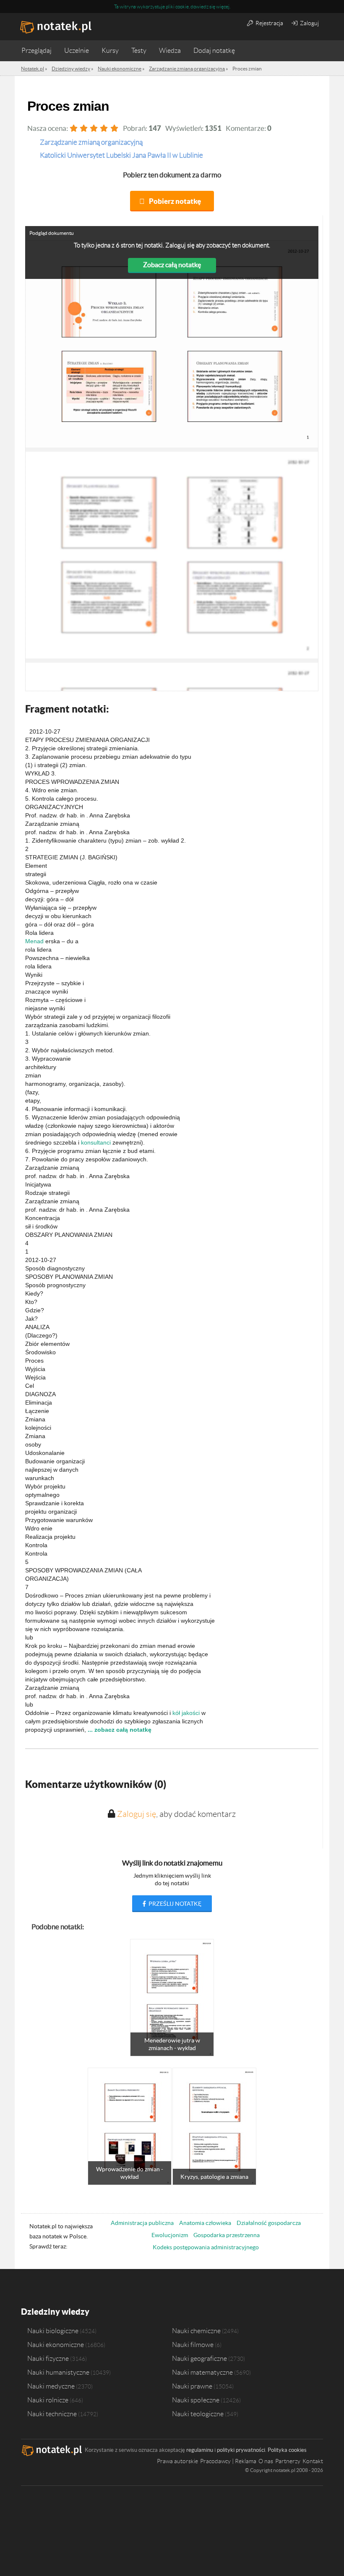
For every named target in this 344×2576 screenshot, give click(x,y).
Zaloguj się (137, 1814)
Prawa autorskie (177, 2461)
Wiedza (170, 51)
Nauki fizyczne (48, 2358)
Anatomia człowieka (205, 2223)
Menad (34, 941)
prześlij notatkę (174, 1904)
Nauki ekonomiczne (56, 2344)
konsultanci (96, 1142)
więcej (223, 7)
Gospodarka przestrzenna (227, 2235)
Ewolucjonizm (170, 2235)
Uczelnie (77, 51)
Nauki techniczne (52, 2414)
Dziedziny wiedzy (55, 2312)
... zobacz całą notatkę (120, 1730)
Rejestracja (269, 23)
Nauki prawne (192, 2386)
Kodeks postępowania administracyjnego (206, 2247)
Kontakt (313, 2461)
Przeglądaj (36, 51)
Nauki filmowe (193, 2344)
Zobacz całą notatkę (172, 265)
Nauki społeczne (196, 2400)
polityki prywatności (241, 2450)
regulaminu (200, 2450)
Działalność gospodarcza (269, 2223)
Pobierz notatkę (175, 201)
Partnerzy (288, 2461)
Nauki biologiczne (53, 2331)
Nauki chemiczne (196, 2331)
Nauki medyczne (51, 2386)
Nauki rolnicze (48, 2400)
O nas (266, 2461)
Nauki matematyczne (202, 2372)
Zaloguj (309, 23)
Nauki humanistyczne (58, 2372)
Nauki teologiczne (198, 2414)
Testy (139, 51)
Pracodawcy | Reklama (228, 2461)
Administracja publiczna (142, 2223)
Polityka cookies (287, 2450)
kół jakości (186, 1713)
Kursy (110, 51)
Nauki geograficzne (199, 2358)
